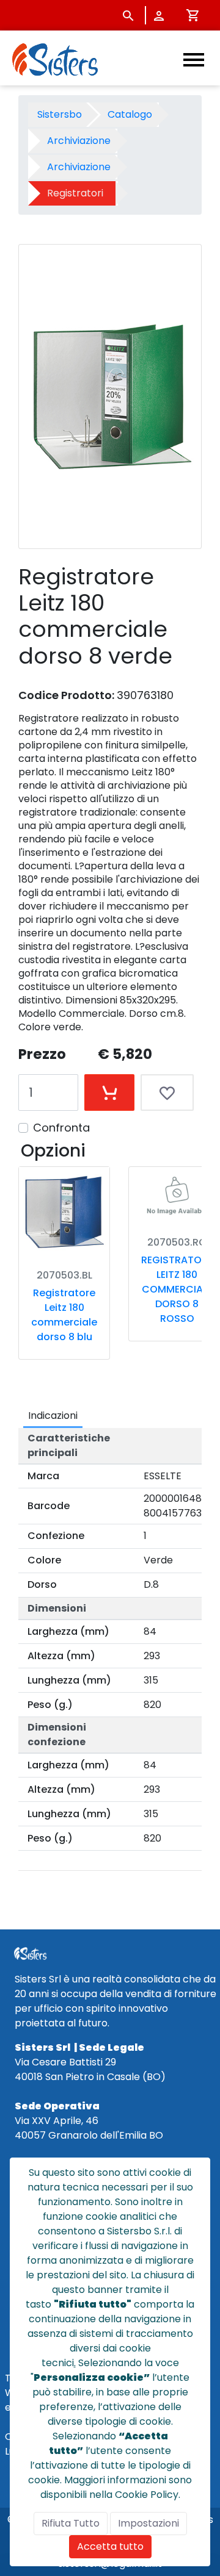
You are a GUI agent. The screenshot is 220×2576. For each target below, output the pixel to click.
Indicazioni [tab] (53, 1415)
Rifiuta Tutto (71, 2523)
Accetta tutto (110, 2546)
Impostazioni (148, 2523)
